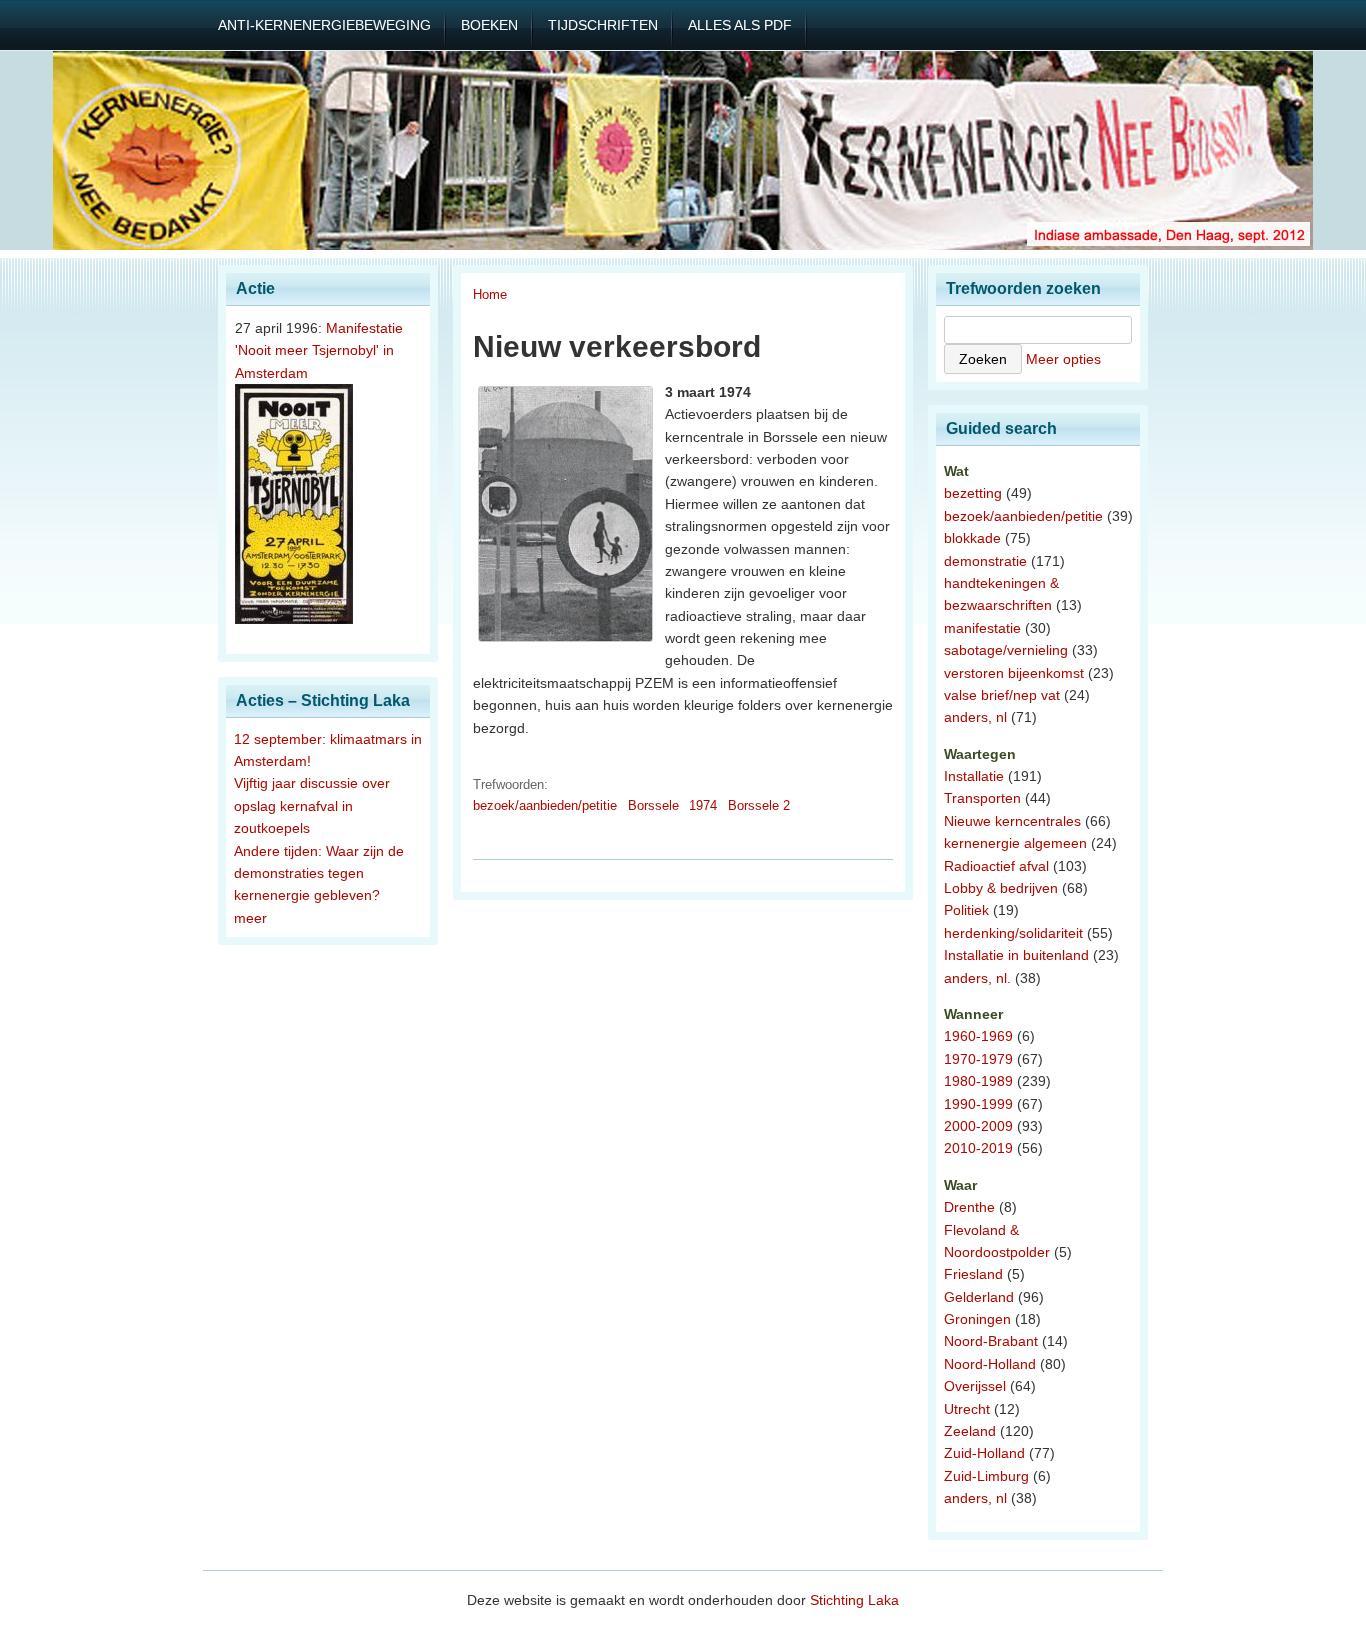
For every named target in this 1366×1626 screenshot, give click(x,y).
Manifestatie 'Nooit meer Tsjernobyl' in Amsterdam (319, 350)
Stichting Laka (854, 1600)
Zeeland (970, 1431)
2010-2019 (978, 1148)
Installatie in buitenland (1016, 955)
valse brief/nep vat (1002, 695)
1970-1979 (978, 1059)
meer (250, 918)
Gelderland (979, 1297)
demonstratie (985, 561)
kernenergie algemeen (1015, 843)
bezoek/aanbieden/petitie (545, 805)
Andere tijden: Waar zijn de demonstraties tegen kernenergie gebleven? (319, 873)
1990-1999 (978, 1104)
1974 (703, 805)
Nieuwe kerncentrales (1012, 821)
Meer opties (1063, 359)
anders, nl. (977, 978)
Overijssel (975, 1386)
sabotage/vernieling (1006, 650)
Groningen (977, 1319)
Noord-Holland (990, 1364)
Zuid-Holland (984, 1453)
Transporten (982, 798)
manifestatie (982, 628)
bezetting (973, 493)
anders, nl (975, 717)
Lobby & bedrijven (1001, 888)
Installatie (974, 776)
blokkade (972, 538)
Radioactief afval (996, 866)
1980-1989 (978, 1081)
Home (490, 294)
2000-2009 (978, 1126)
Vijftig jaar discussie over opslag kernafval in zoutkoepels (312, 805)
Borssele (653, 805)
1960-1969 (978, 1036)
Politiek (966, 910)
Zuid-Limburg (986, 1476)
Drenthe (969, 1207)
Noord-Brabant (991, 1341)
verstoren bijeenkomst (1014, 673)
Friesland (973, 1274)
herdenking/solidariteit (1013, 933)
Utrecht (967, 1409)
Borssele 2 (759, 805)
